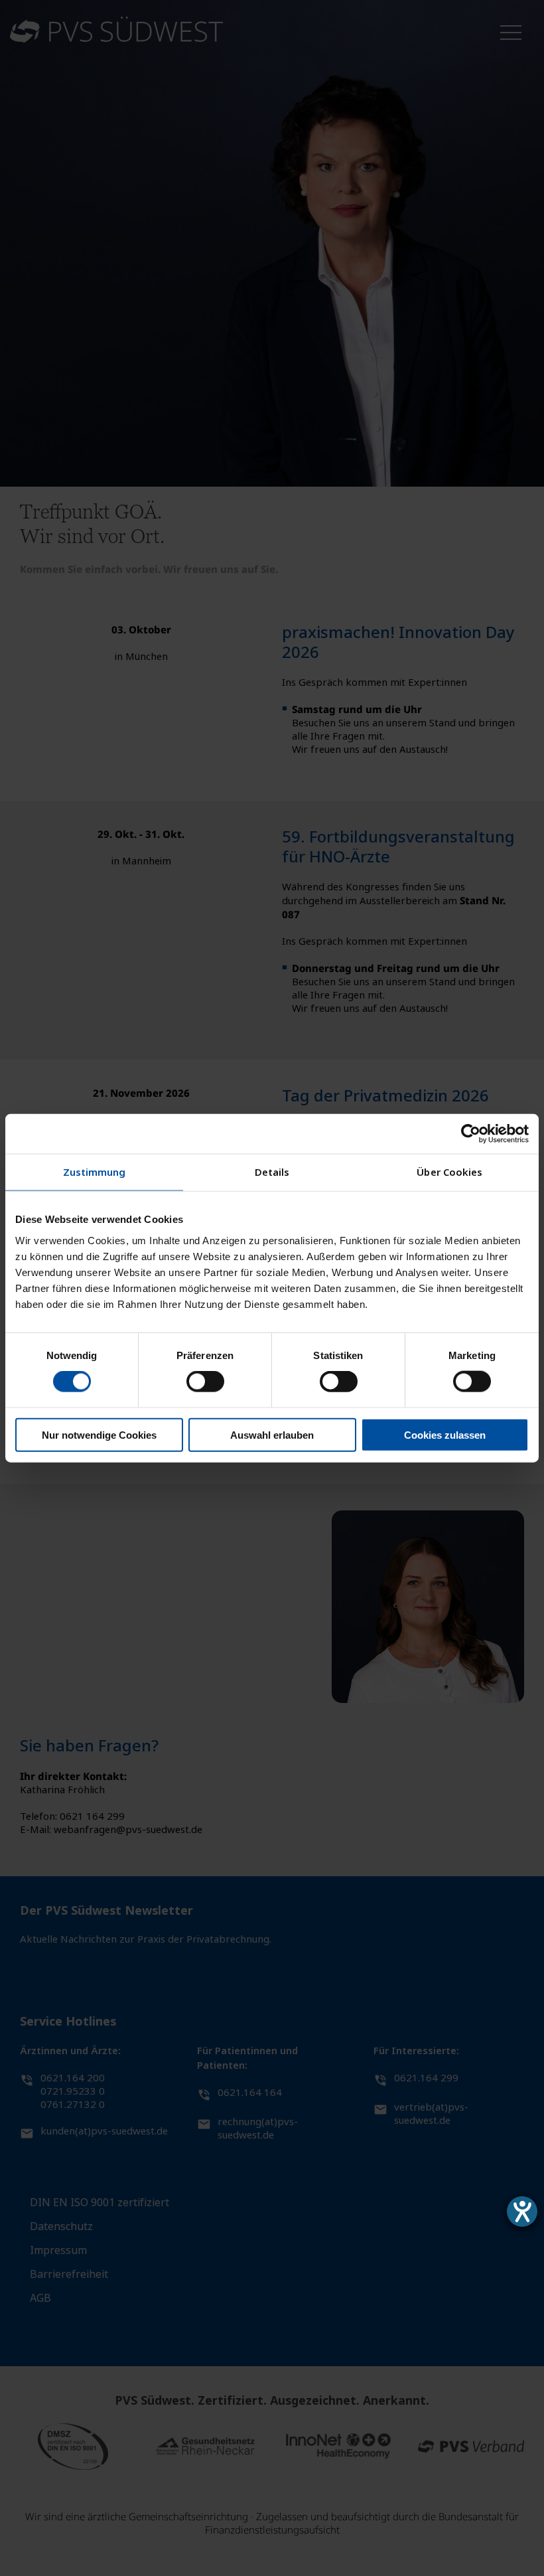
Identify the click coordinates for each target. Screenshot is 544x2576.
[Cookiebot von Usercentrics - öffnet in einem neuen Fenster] (471, 1134)
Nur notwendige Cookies (99, 1434)
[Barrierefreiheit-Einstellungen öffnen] (522, 2212)
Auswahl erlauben (272, 1434)
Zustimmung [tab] (95, 1172)
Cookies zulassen (445, 1434)
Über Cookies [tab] (449, 1172)
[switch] (205, 1382)
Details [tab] (272, 1172)
